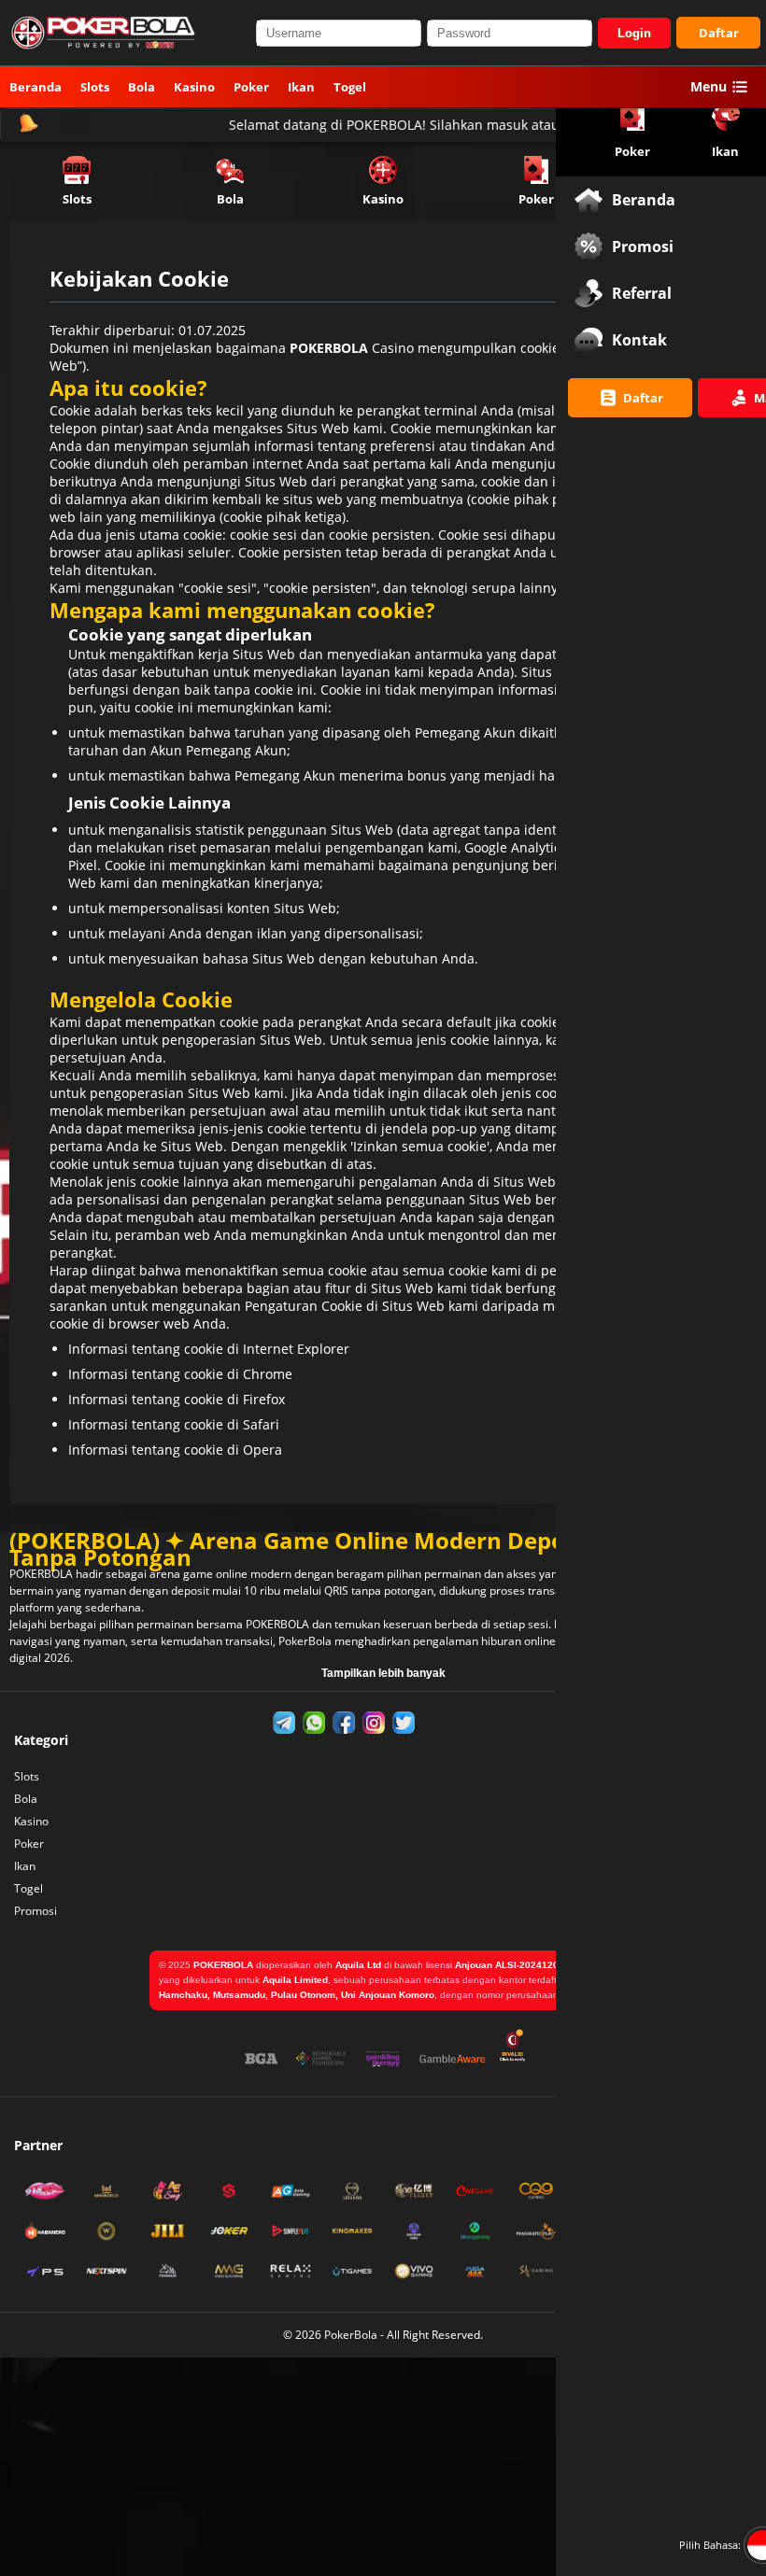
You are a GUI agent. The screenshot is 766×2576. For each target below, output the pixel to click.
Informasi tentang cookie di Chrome (180, 1374)
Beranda (35, 87)
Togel (350, 87)
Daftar (719, 33)
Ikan (301, 87)
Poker (632, 151)
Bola (230, 199)
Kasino (383, 199)
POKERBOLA (41, 1574)
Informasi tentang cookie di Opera (175, 1450)
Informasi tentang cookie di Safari (174, 1424)
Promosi (35, 1911)
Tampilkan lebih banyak (383, 1673)
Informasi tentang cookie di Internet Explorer (209, 1349)
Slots (77, 199)
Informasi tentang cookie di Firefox (177, 1399)
